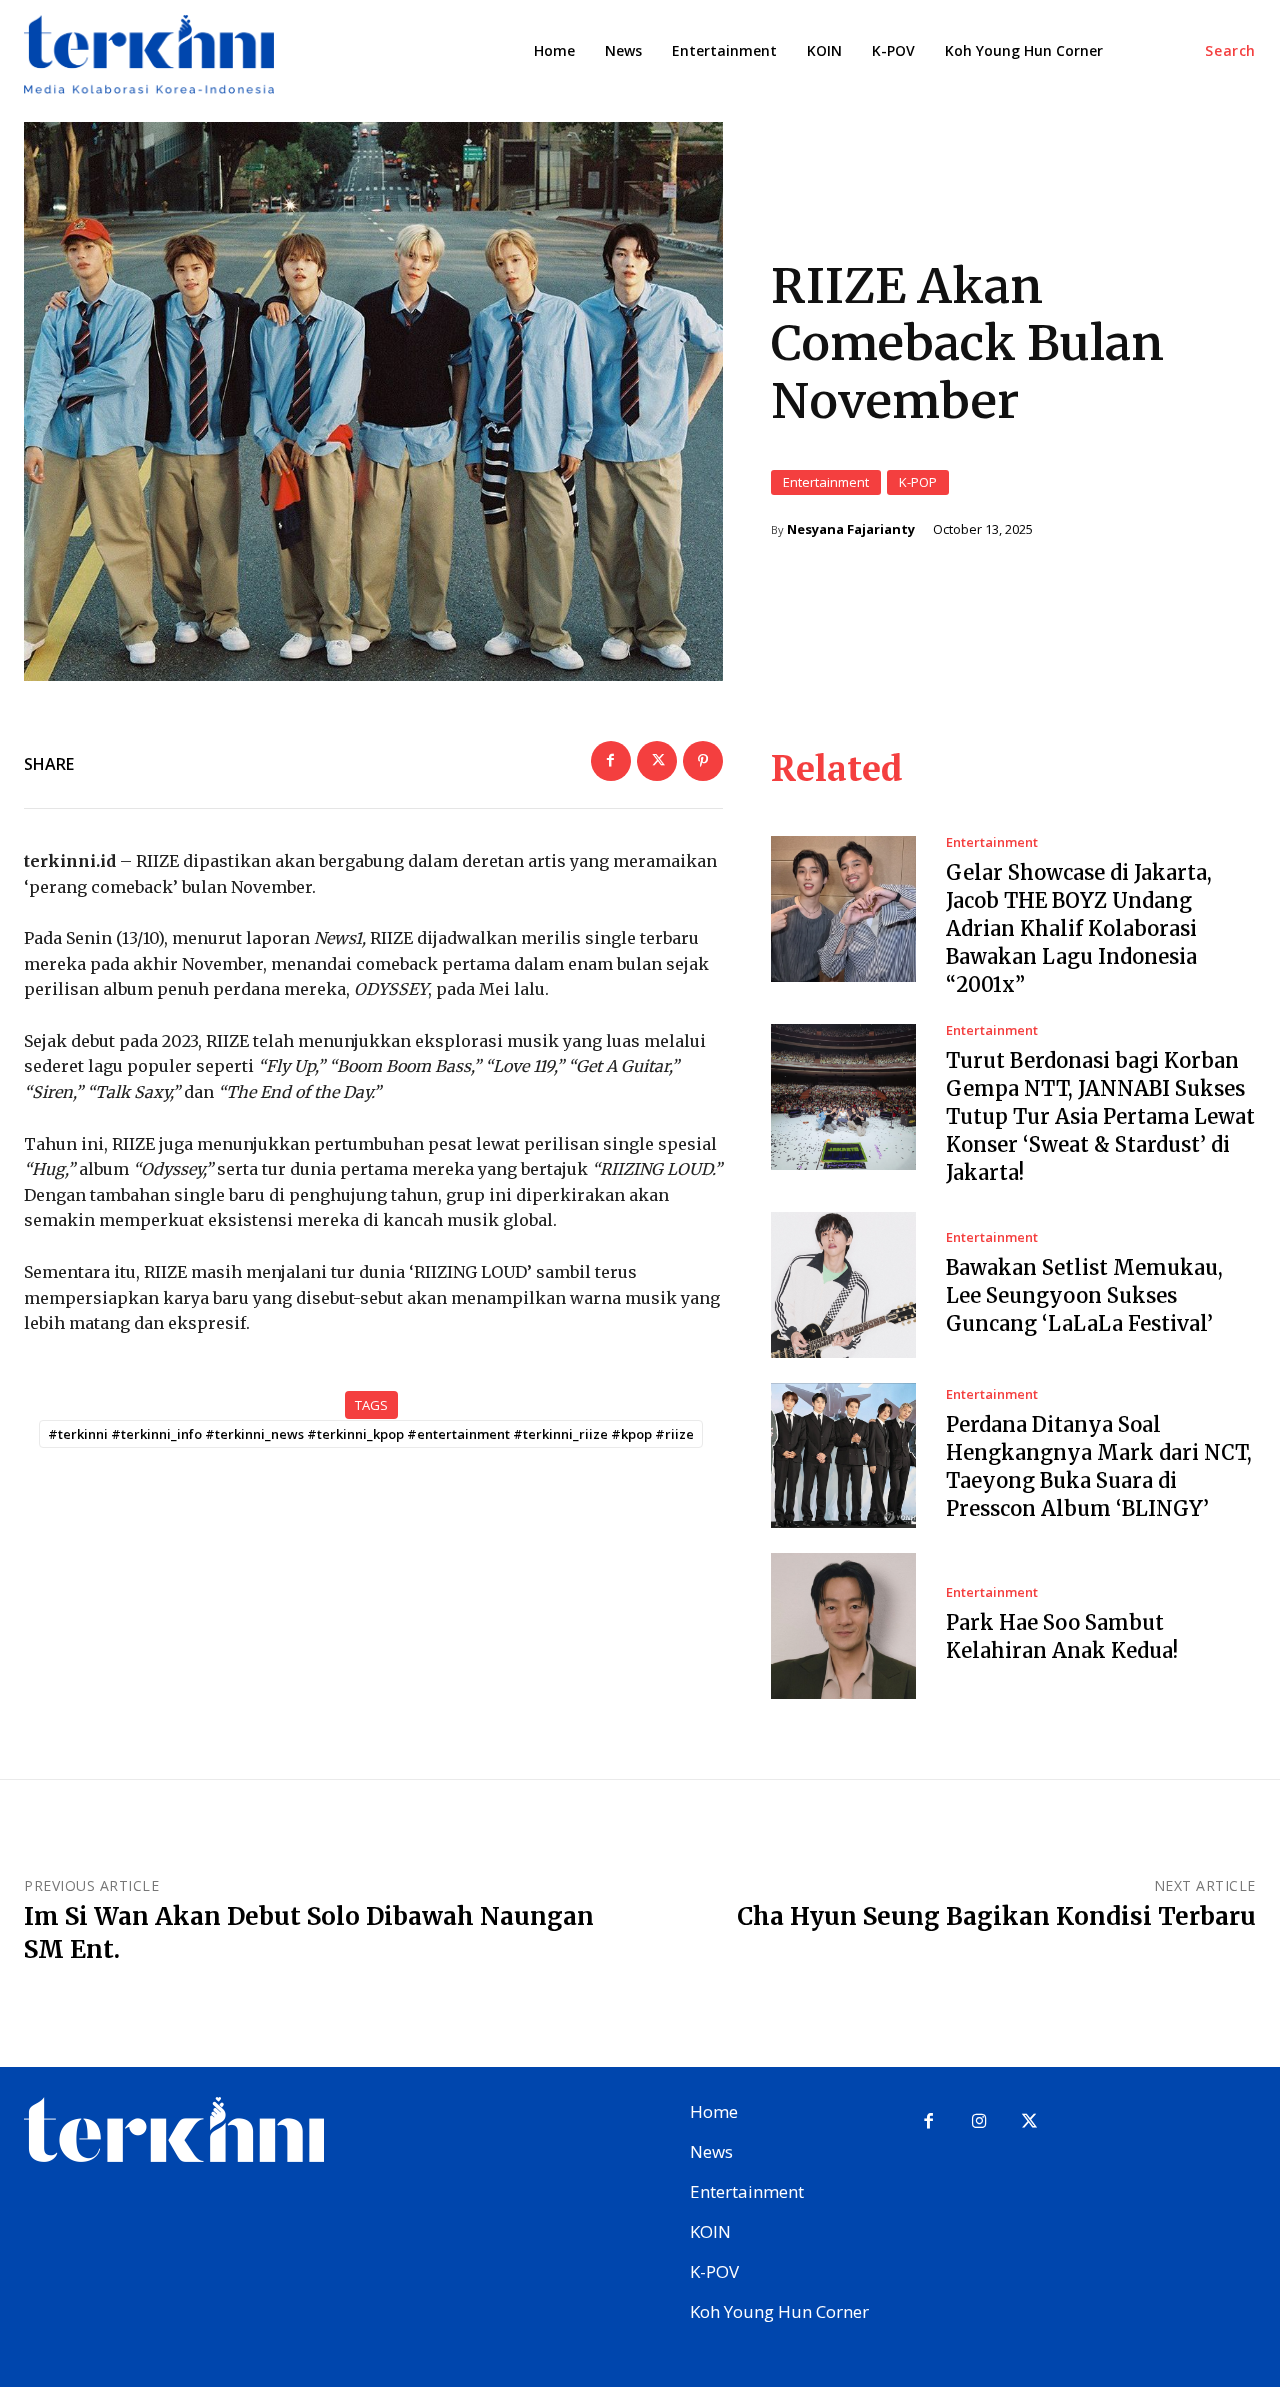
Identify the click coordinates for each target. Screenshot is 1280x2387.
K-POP (918, 482)
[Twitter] (657, 761)
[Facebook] (611, 761)
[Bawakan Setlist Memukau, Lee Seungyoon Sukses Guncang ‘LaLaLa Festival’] (844, 1285)
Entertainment (826, 482)
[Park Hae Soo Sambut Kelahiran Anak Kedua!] (844, 1626)
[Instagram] (979, 2122)
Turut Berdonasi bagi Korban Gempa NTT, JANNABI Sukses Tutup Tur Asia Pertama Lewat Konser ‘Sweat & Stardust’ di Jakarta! (1100, 1116)
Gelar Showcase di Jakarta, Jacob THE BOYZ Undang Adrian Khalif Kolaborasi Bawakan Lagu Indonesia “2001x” (1079, 928)
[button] (1230, 51)
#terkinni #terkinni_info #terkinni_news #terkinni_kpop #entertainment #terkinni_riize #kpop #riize (371, 1434)
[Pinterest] (703, 761)
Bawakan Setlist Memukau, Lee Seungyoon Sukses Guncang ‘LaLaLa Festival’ (1084, 1295)
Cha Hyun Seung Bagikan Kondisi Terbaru (996, 1916)
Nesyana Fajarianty (851, 529)
